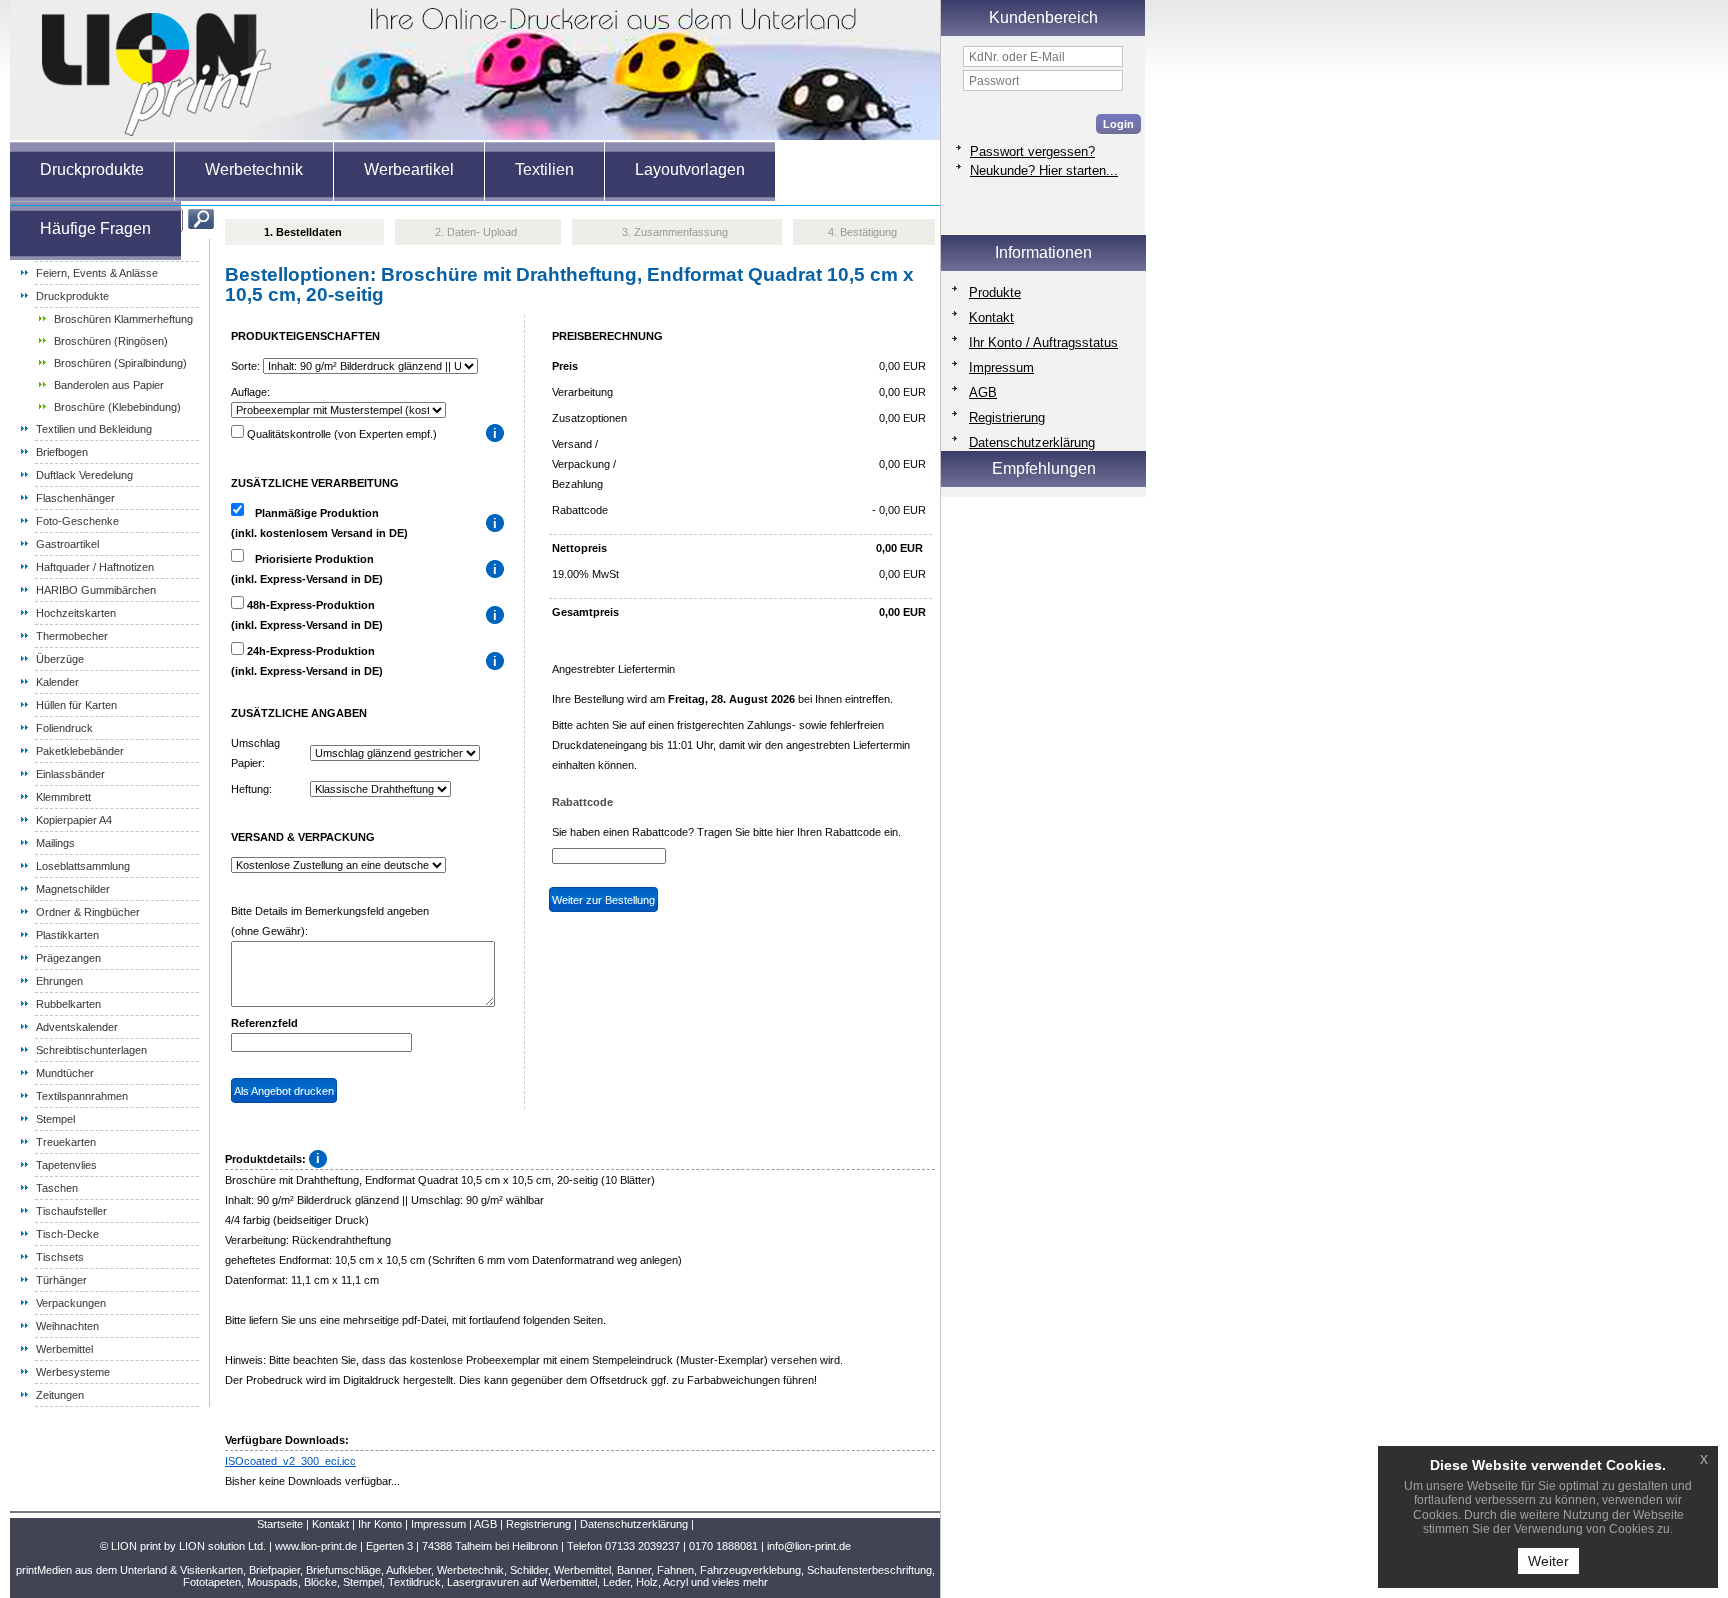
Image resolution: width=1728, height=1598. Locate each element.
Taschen (57, 1188)
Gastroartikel (67, 544)
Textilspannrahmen (82, 1096)
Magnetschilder (73, 889)
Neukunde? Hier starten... (1044, 170)
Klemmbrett (63, 797)
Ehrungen (59, 981)
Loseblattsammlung (83, 866)
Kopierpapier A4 (74, 820)
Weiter (1548, 1561)
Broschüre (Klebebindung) (117, 407)
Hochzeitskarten (76, 613)
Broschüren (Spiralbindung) (120, 363)
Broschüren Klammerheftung (123, 319)
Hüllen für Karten (76, 705)
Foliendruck (64, 728)
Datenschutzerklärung (1032, 442)
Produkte (995, 292)
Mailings (55, 843)
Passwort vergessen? (1032, 151)
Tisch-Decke (67, 1234)
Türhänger (61, 1280)
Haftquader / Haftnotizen (95, 567)
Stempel (55, 1119)
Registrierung (1007, 417)
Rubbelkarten (68, 1004)
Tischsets (60, 1257)
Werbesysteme (73, 1372)
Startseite (280, 1524)
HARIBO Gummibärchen (96, 590)
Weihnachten (67, 1326)
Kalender (57, 682)
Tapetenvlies (66, 1165)
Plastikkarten (67, 935)
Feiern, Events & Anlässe (97, 273)
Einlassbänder (70, 774)
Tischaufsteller (71, 1211)
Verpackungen (71, 1303)
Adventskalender (77, 1027)
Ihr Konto (380, 1524)
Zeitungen (60, 1395)
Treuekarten (66, 1142)
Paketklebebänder (80, 751)
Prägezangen (68, 958)
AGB (983, 392)
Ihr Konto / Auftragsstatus (1043, 342)
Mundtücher (65, 1073)
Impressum (1001, 367)
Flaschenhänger (75, 498)
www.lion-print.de (316, 1546)
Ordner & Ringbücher (88, 912)
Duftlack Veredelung (84, 475)
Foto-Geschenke (77, 521)
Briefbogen (62, 452)
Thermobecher (72, 636)
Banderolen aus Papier (109, 385)
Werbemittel (64, 1349)
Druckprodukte (72, 296)
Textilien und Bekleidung (94, 429)
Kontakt (991, 317)
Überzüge (60, 659)
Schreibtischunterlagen (91, 1050)
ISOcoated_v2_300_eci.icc (290, 1461)
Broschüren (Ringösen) (111, 341)
